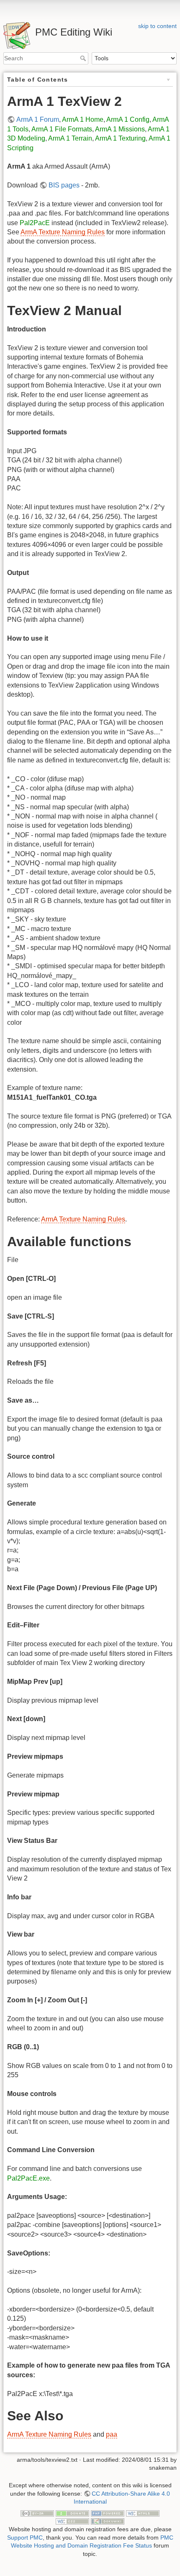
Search (84, 58)
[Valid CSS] (72, 2521)
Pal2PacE (35, 223)
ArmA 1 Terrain (70, 138)
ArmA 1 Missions (120, 129)
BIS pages (64, 185)
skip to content (157, 26)
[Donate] (72, 2513)
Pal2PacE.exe (28, 2178)
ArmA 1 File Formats (62, 129)
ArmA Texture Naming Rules (63, 232)
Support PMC (25, 2538)
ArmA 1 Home (83, 119)
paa (112, 2434)
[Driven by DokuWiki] (108, 2521)
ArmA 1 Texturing (120, 138)
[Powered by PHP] (108, 2513)
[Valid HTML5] (143, 2513)
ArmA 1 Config (128, 119)
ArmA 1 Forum (38, 119)
